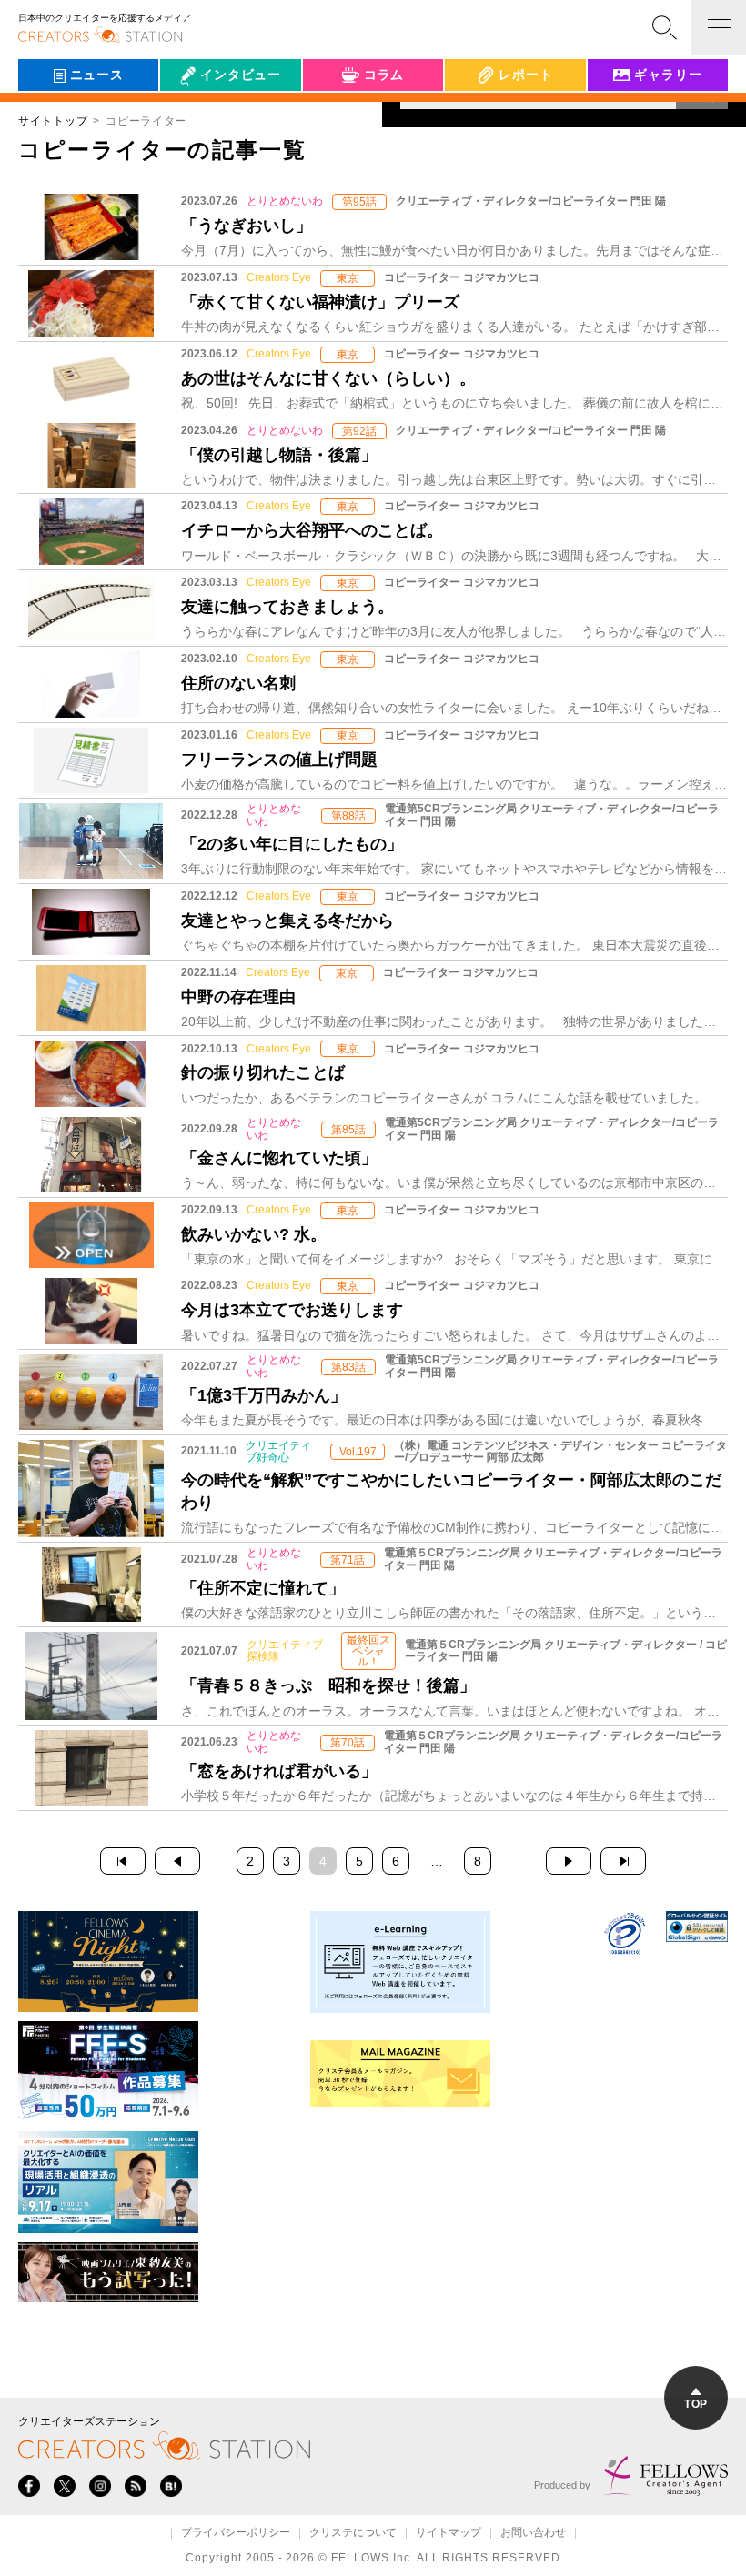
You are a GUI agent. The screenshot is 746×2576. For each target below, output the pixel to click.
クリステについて (353, 2533)
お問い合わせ (533, 2533)
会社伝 (196, 116)
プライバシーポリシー (236, 2533)
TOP (696, 2404)
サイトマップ (449, 2533)
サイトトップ (53, 121)
